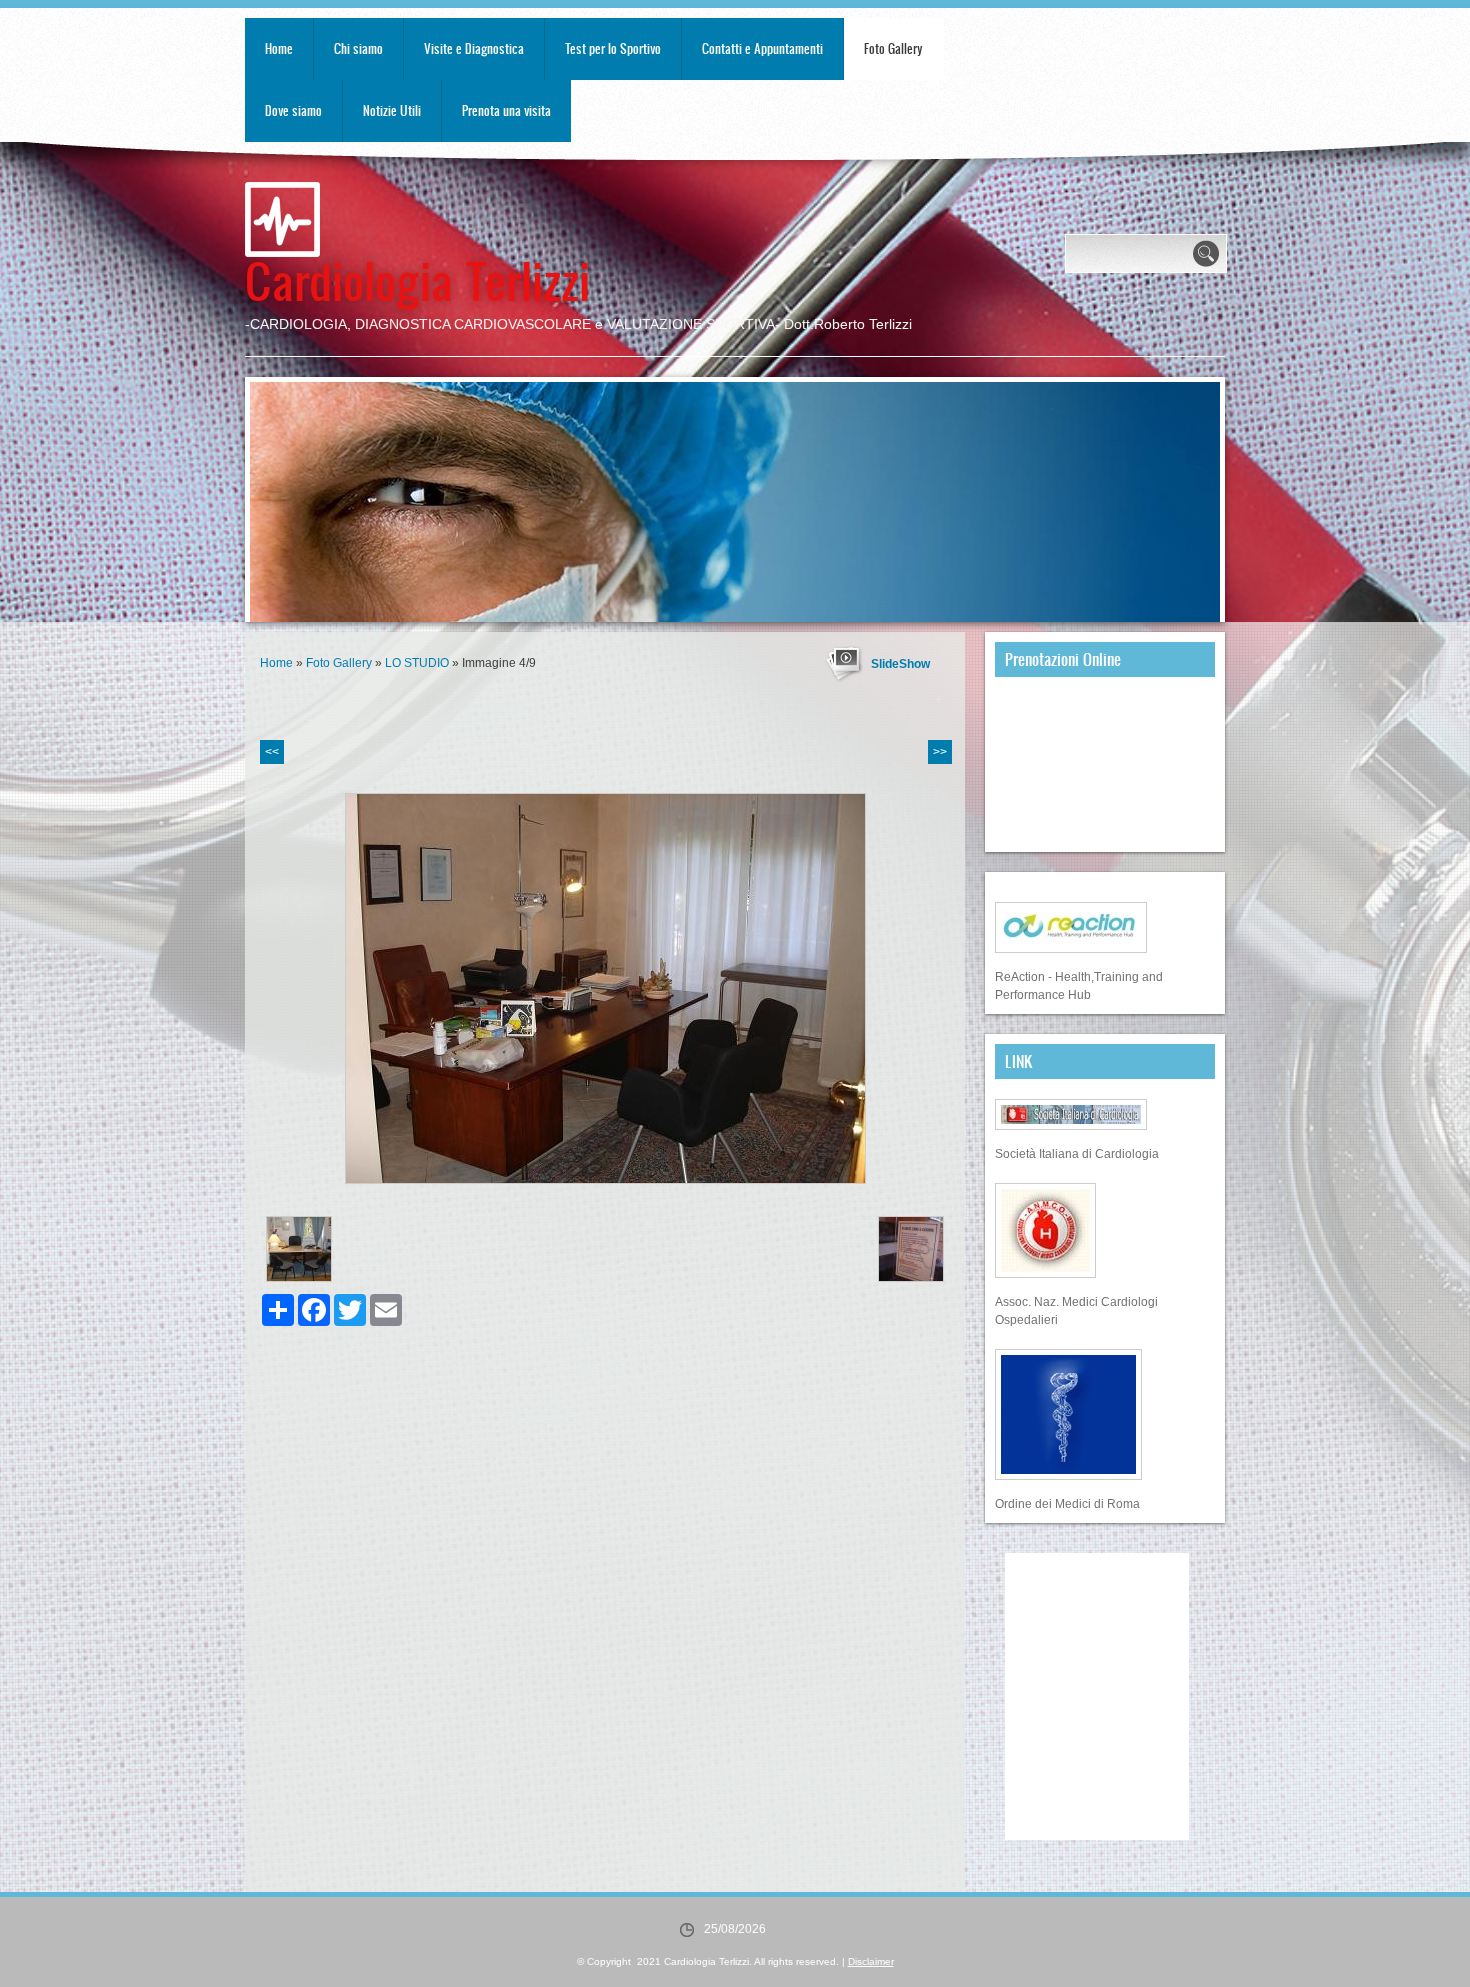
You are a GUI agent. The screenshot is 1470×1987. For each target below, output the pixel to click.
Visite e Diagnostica (474, 48)
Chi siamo (358, 48)
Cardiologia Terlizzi (417, 279)
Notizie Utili (392, 110)
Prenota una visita (506, 110)
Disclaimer (871, 1961)
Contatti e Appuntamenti (762, 48)
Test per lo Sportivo (613, 48)
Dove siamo (293, 110)
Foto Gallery (893, 48)
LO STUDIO (417, 663)
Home (279, 48)
